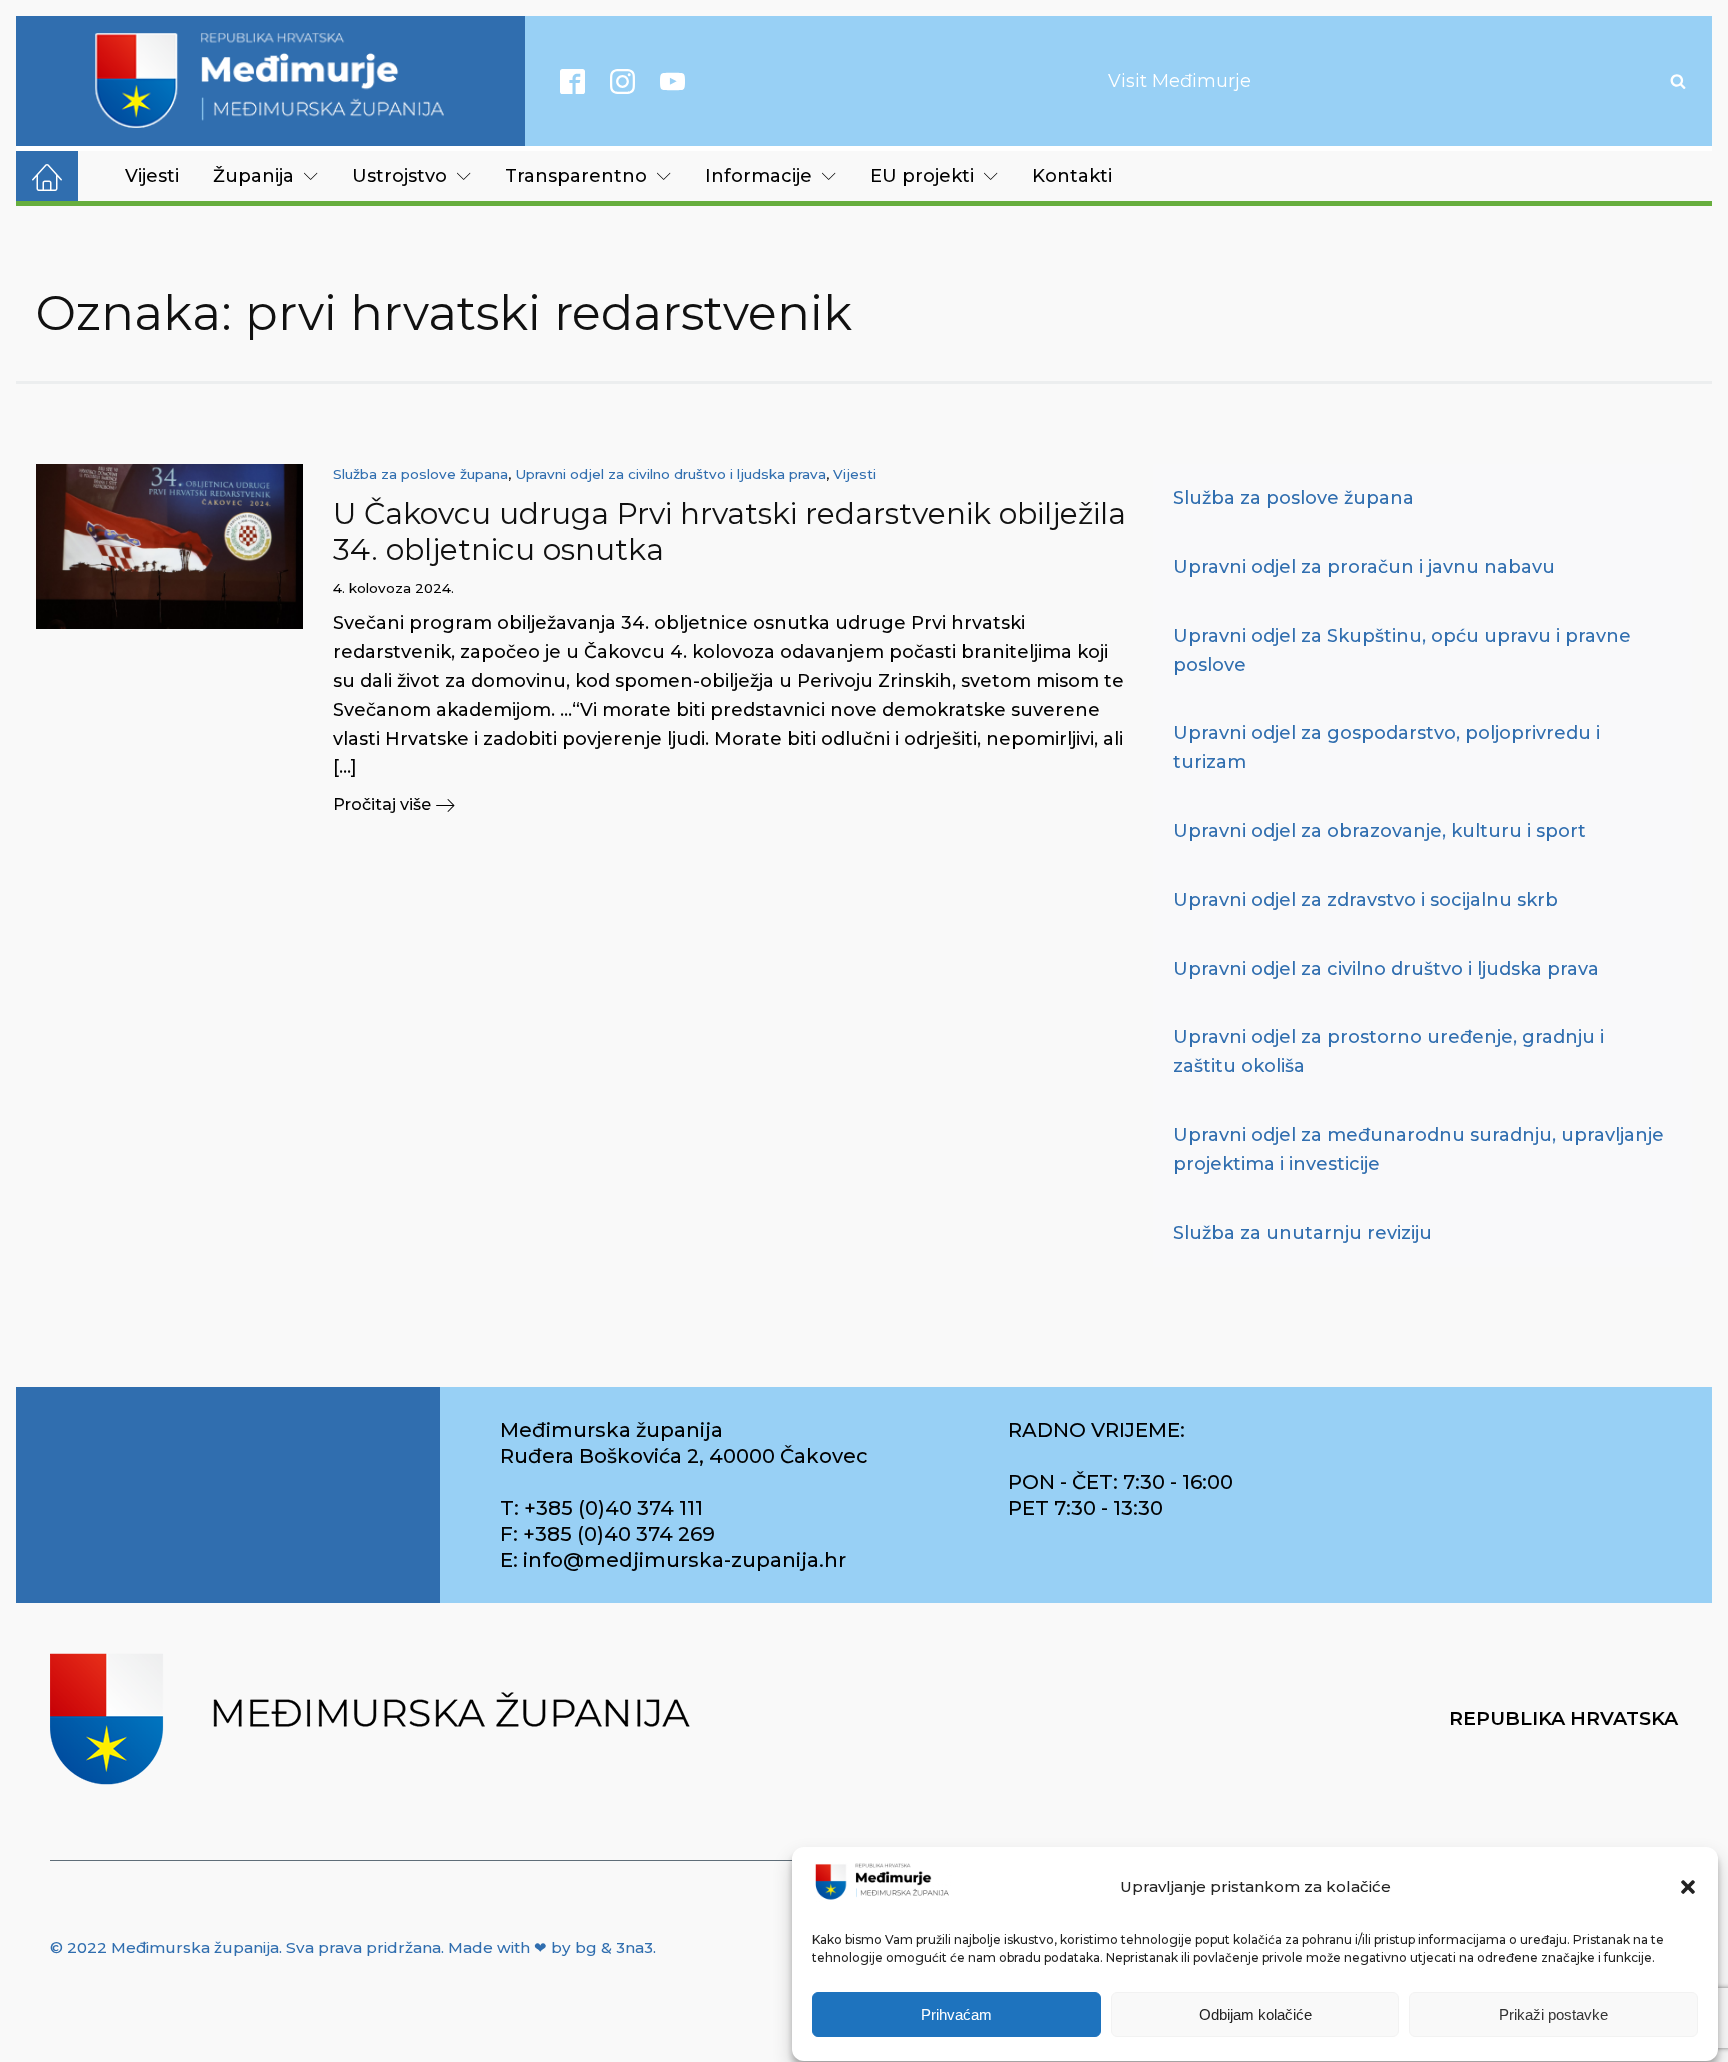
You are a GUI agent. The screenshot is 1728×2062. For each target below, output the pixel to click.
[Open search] (1678, 81)
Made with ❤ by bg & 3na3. (552, 1947)
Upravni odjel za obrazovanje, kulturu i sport (1379, 831)
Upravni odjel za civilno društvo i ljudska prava (670, 474)
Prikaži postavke (1553, 2014)
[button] (1688, 1887)
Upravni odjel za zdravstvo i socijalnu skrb (1365, 900)
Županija (253, 176)
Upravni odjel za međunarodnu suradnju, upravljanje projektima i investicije (1418, 1149)
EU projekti (922, 176)
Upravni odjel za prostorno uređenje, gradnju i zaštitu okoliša (1388, 1051)
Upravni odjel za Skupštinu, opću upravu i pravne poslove (1402, 650)
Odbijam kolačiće (1255, 2014)
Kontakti (1072, 176)
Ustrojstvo (399, 176)
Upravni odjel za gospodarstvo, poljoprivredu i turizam (1386, 747)
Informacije (758, 176)
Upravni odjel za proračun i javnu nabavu (1364, 567)
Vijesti (152, 176)
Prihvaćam (956, 2014)
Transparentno (576, 176)
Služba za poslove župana (420, 474)
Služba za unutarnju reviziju (1302, 1233)
